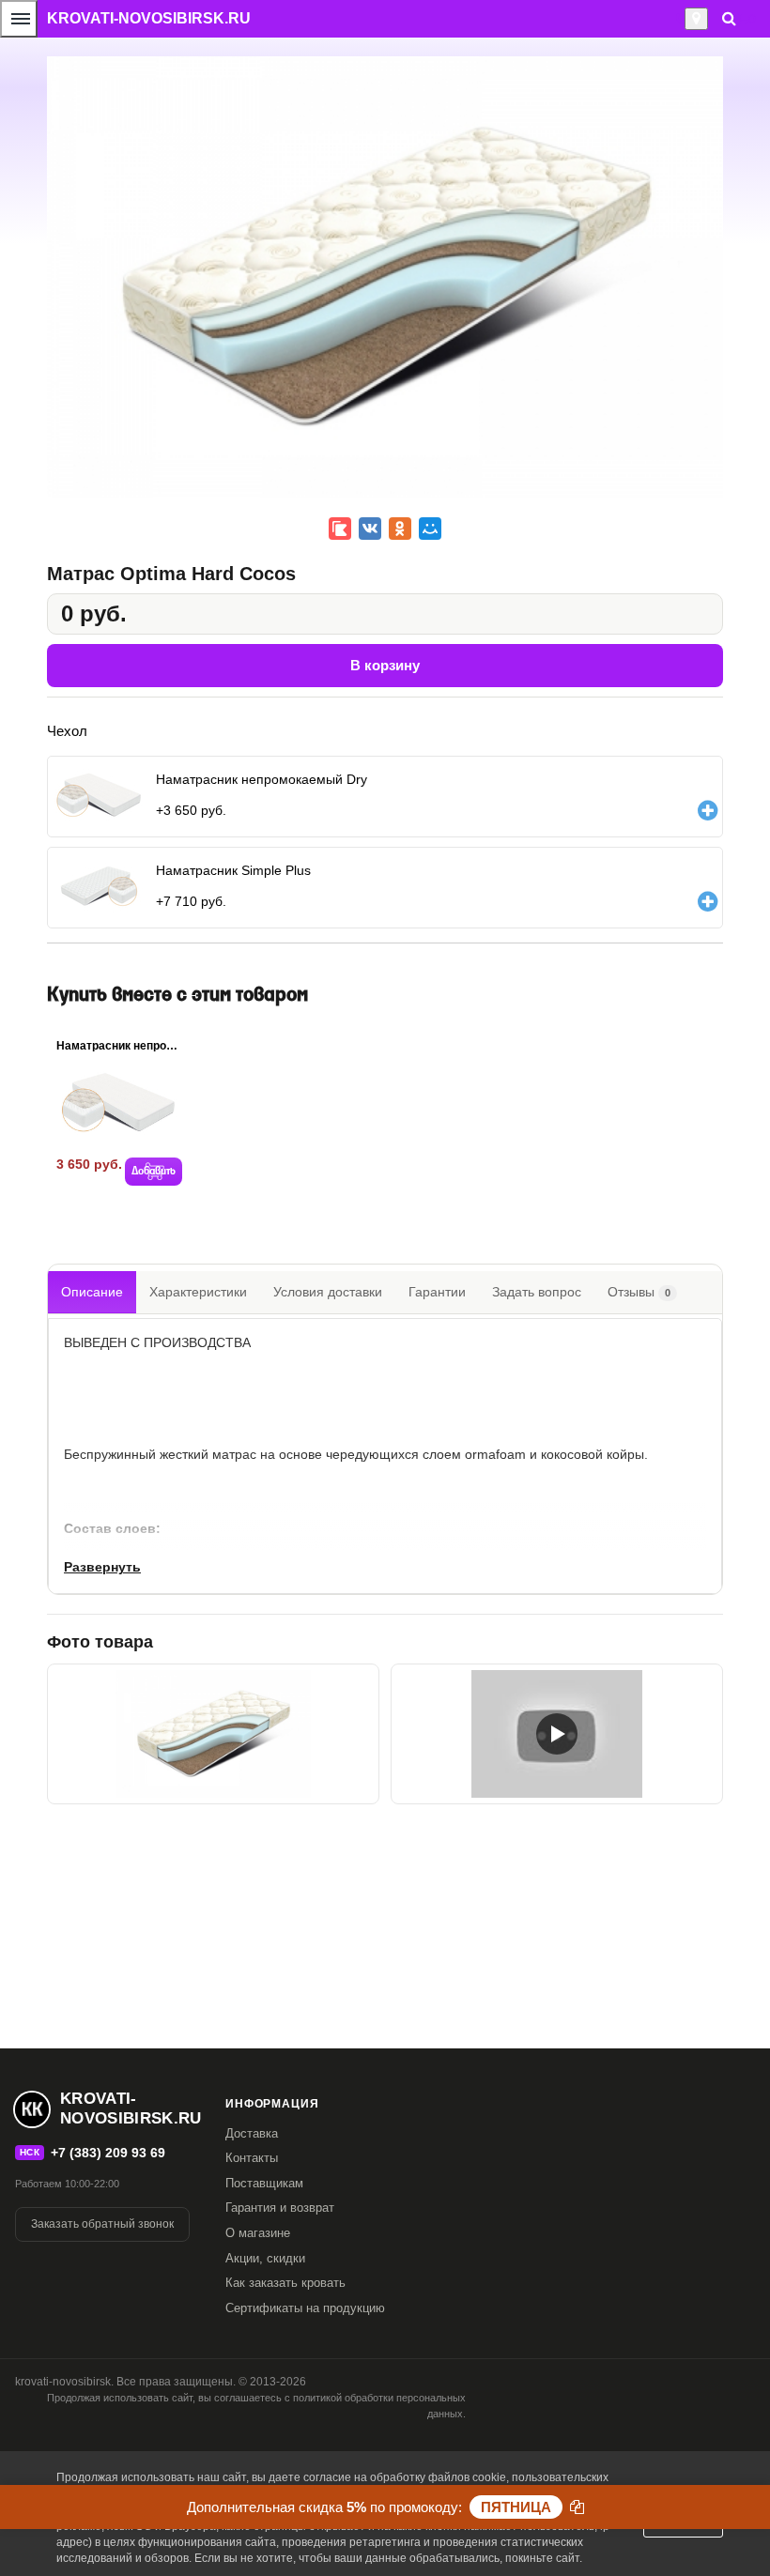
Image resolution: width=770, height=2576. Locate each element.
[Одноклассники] (400, 529)
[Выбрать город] (696, 19)
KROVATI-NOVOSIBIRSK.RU (149, 18)
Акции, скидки (265, 2258)
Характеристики (198, 1292)
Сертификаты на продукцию (305, 2308)
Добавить (154, 1172)
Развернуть (102, 1567)
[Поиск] (729, 18)
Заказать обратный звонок (102, 2224)
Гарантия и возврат (280, 2208)
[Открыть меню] (19, 19)
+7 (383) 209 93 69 (108, 2153)
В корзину (385, 665)
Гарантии (437, 1292)
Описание (92, 1292)
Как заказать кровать (285, 2283)
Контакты (252, 2158)
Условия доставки (328, 1292)
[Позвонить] (679, 19)
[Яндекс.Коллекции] (340, 529)
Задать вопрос (537, 1292)
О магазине (258, 2233)
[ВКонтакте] (370, 529)
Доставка (252, 2133)
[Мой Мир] (430, 529)
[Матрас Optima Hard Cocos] (213, 1734)
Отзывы (639, 1292)
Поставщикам (264, 2183)
